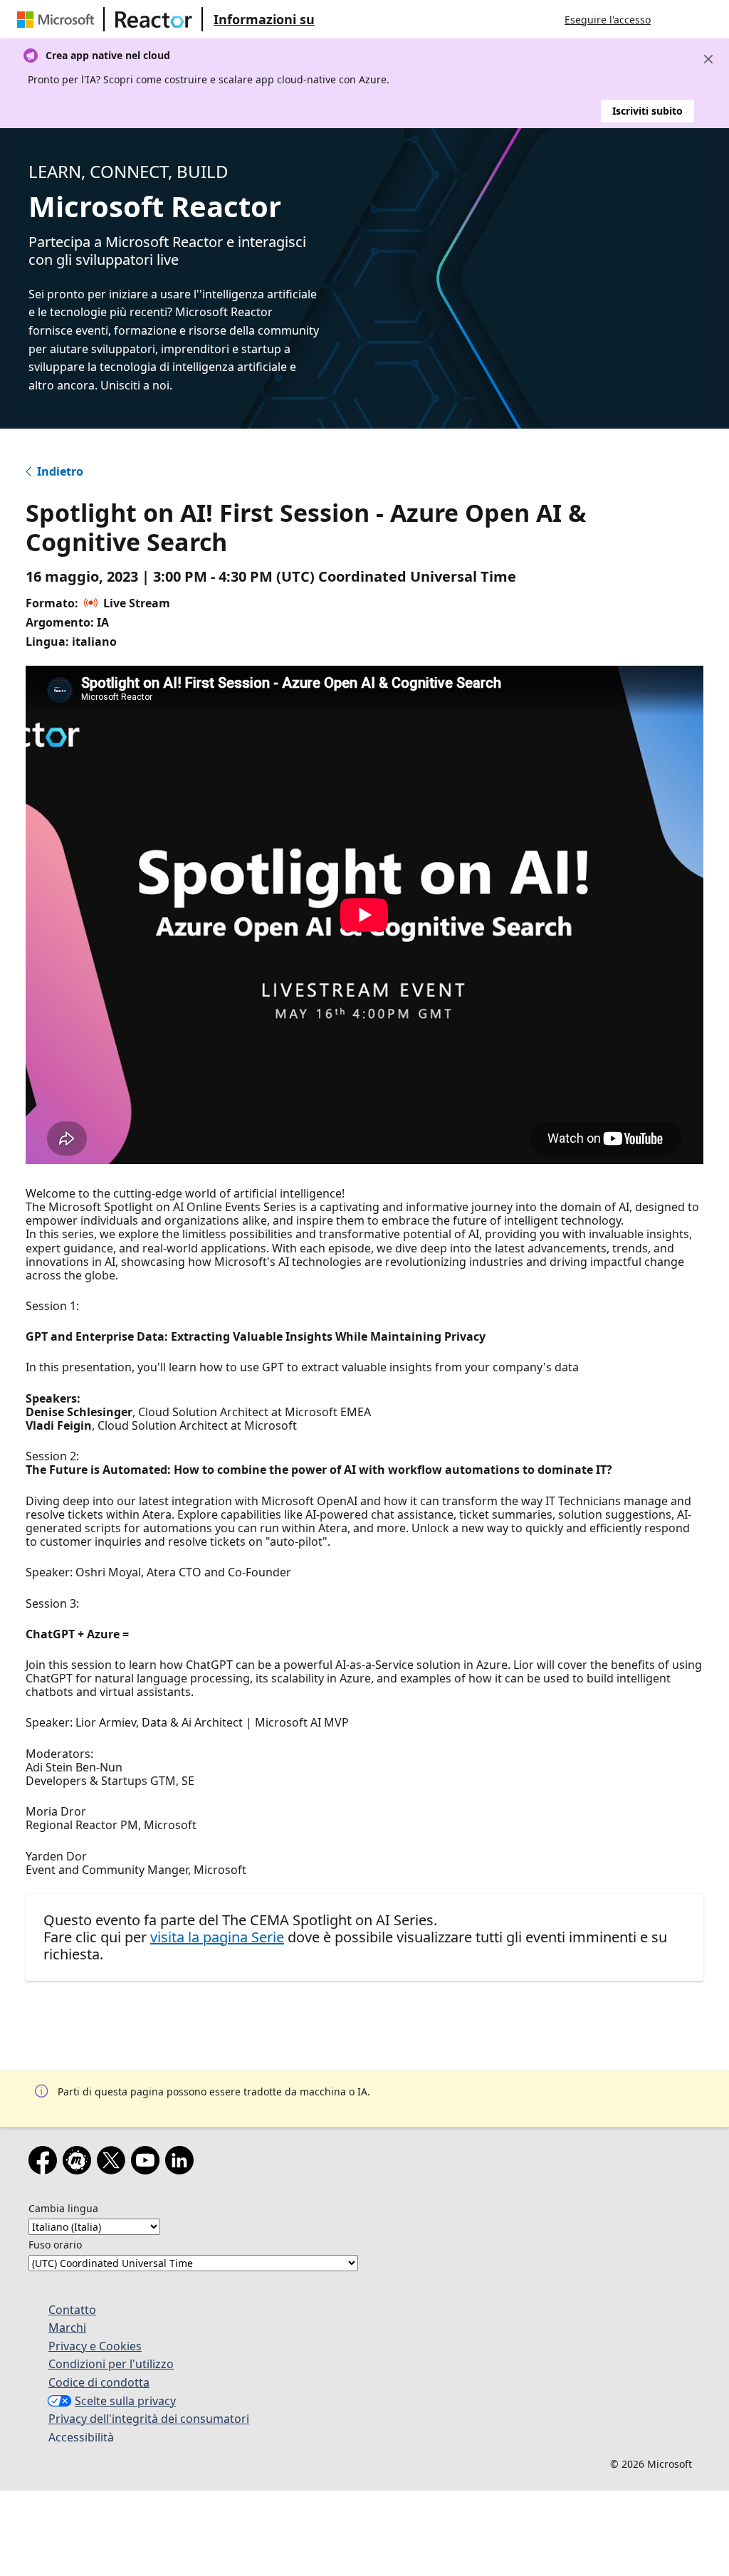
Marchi (67, 2328)
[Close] (708, 59)
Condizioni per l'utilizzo (111, 2364)
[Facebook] (46, 2163)
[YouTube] (148, 2163)
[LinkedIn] (182, 2163)
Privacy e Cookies (95, 2346)
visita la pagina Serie (217, 1937)
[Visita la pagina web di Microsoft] (58, 19)
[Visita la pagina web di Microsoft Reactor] (154, 19)
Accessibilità (81, 2437)
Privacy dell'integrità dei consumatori (149, 2419)
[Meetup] (80, 2163)
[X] (114, 2163)
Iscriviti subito (647, 111)
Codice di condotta (99, 2382)
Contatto (72, 2310)
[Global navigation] (676, 19)
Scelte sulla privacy (125, 2401)
